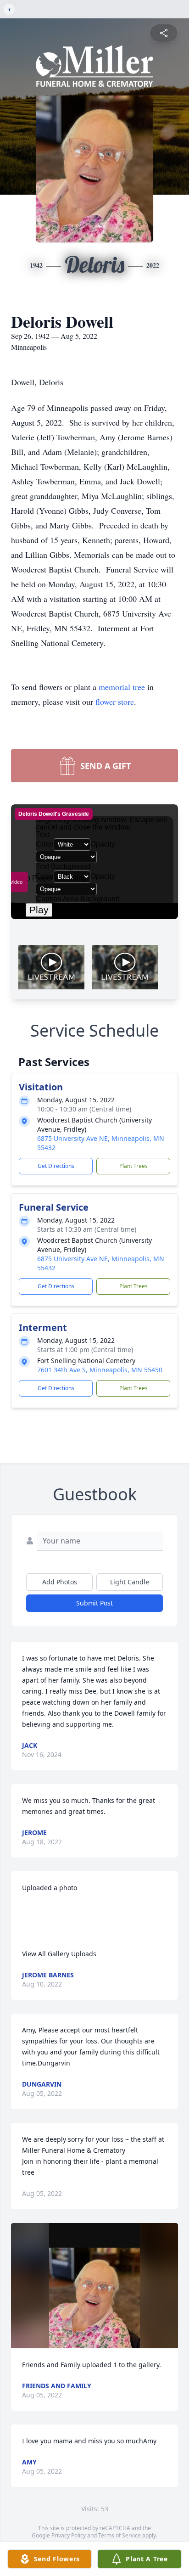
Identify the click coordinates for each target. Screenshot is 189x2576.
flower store (115, 702)
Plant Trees (133, 1166)
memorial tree (122, 687)
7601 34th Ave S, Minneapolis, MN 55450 (100, 1370)
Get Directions (56, 1166)
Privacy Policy (69, 2535)
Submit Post (94, 1603)
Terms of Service (120, 2535)
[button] (94, 2286)
